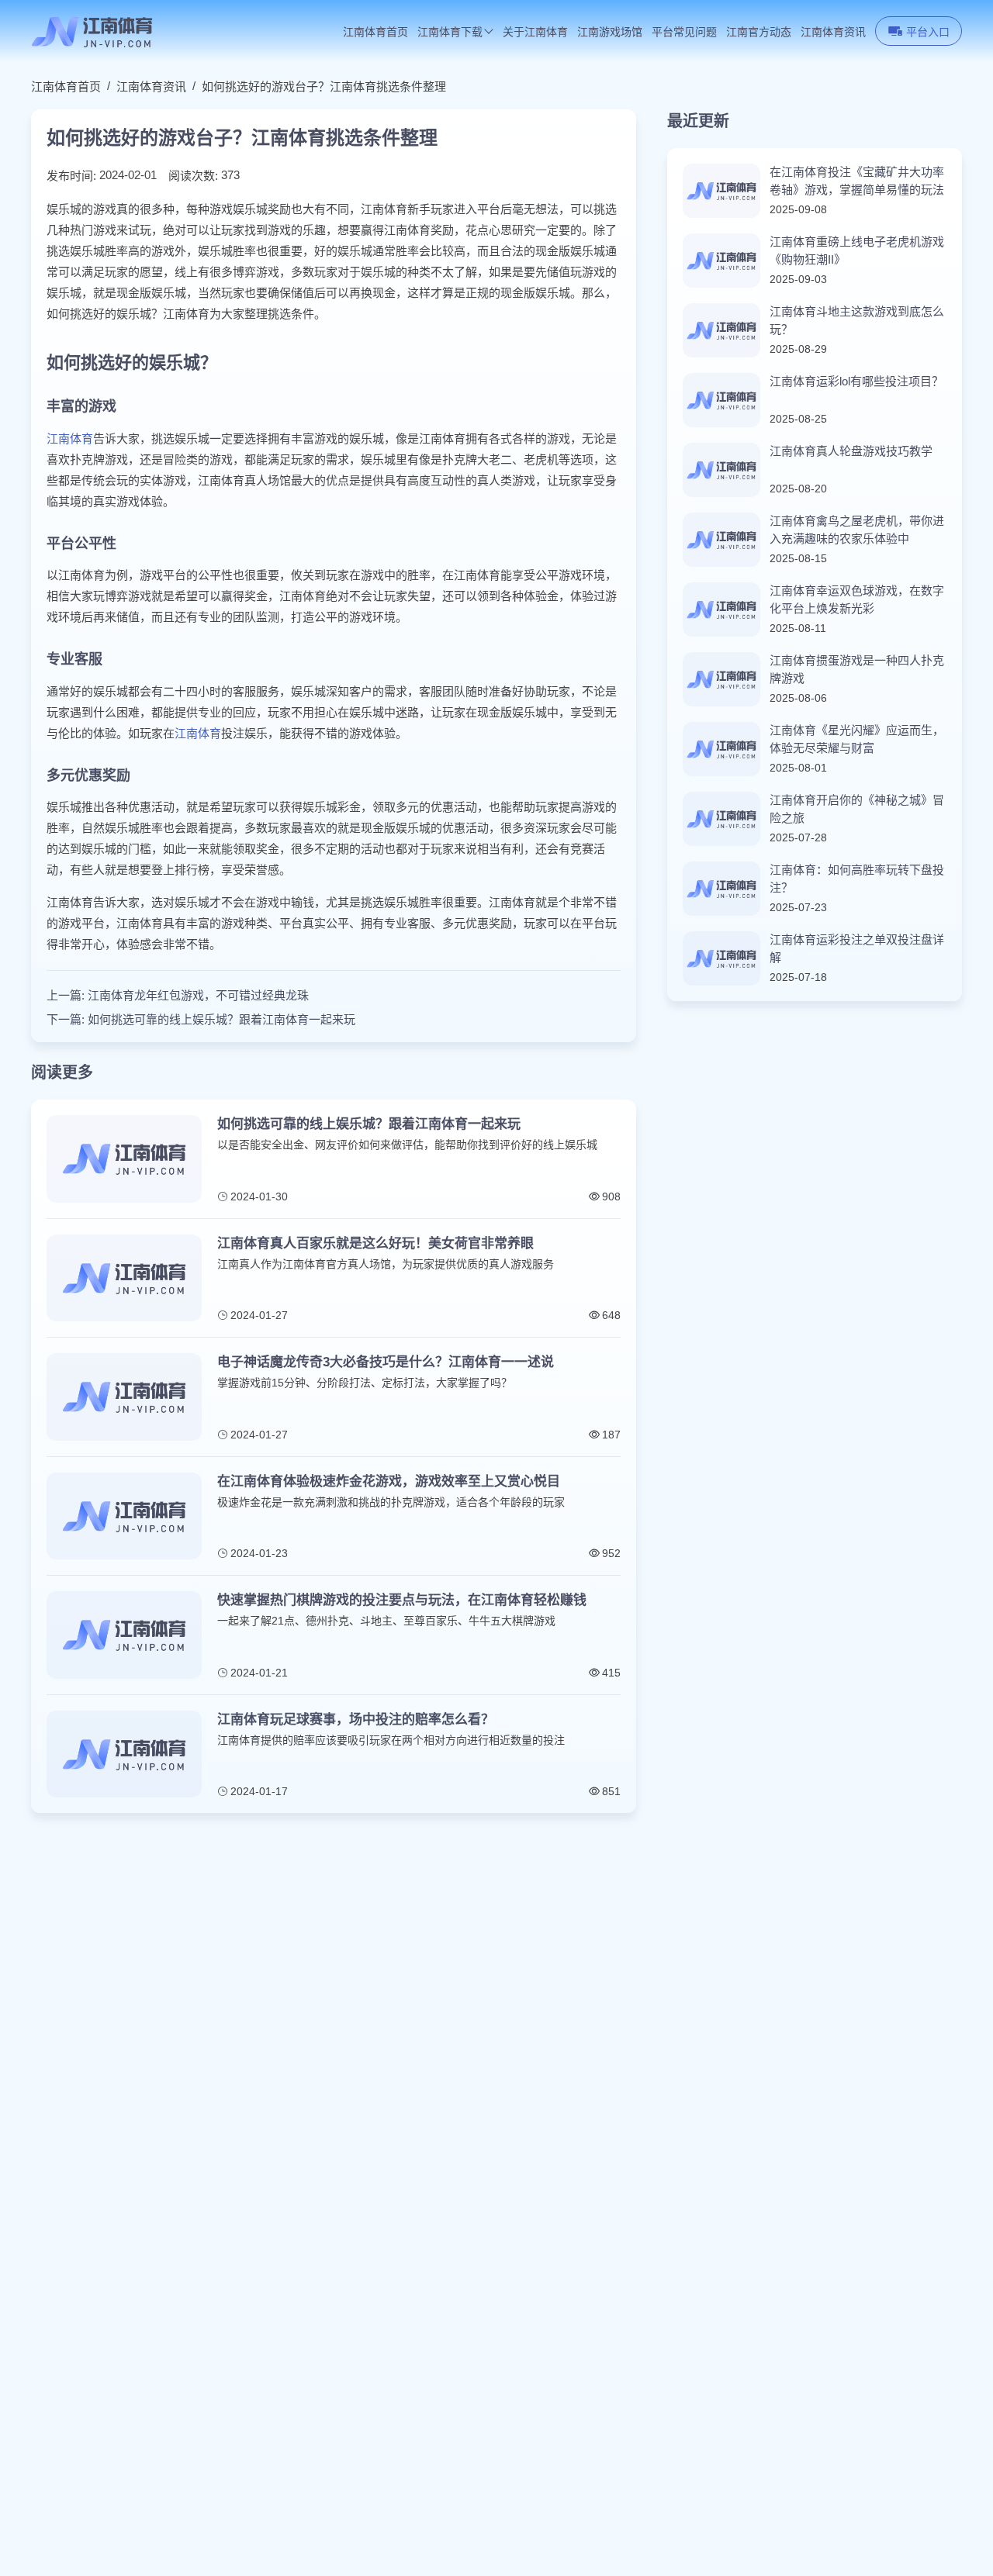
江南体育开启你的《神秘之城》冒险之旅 (857, 809)
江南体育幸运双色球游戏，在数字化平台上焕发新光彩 (857, 599)
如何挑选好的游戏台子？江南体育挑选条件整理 (324, 86)
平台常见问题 (684, 32)
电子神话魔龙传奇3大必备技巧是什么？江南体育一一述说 (386, 1362)
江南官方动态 (759, 32)
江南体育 (70, 439)
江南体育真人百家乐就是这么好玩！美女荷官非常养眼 (375, 1243)
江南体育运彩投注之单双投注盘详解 (857, 948)
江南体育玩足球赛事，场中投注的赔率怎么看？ (356, 1720)
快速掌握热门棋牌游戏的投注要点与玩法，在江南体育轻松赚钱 (402, 1600)
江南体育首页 (375, 32)
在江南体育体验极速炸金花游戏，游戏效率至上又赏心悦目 (389, 1481)
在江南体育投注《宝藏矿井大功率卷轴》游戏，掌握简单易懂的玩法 (857, 181)
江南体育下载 (450, 32)
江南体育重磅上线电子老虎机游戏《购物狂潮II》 (857, 250)
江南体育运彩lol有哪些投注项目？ (856, 381)
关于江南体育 (535, 32)
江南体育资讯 (833, 32)
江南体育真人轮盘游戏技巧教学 (851, 451)
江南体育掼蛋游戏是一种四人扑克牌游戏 (857, 669)
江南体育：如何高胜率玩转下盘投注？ (857, 879)
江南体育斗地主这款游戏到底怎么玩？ (857, 320)
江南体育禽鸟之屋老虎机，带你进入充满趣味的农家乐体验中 (857, 530)
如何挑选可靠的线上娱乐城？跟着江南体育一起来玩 (221, 1019)
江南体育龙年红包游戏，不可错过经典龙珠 (198, 995)
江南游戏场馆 (610, 32)
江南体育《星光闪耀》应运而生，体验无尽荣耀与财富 (857, 739)
